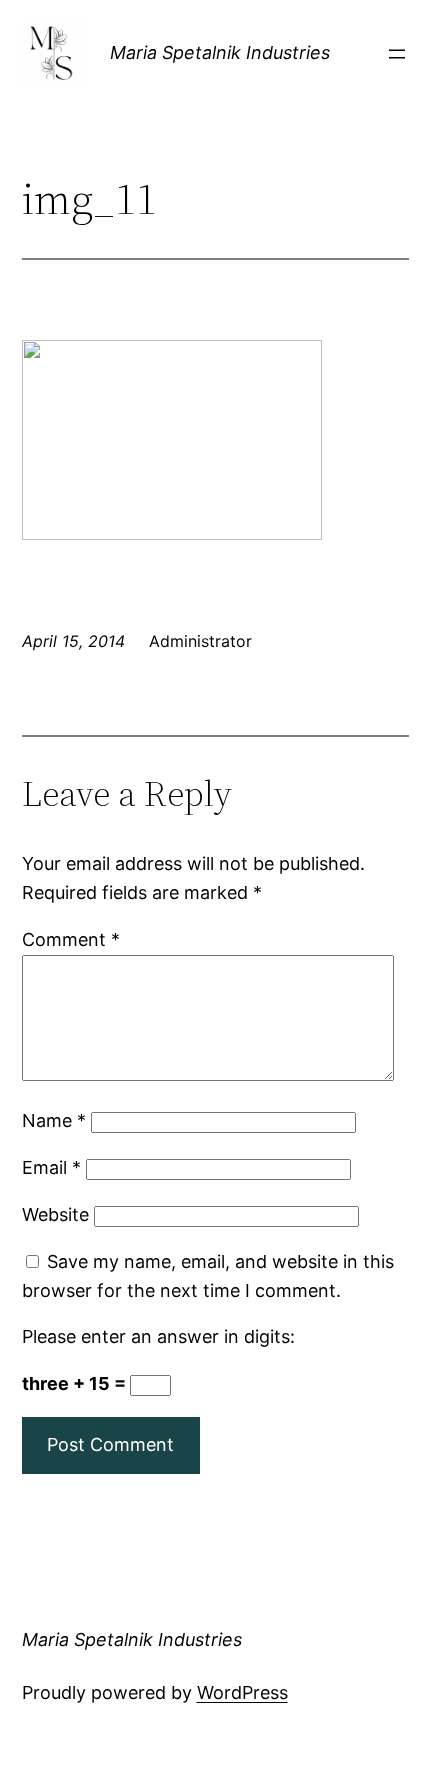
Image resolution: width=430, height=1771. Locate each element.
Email (51, 1167)
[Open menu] (397, 54)
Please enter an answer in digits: (158, 1336)
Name (54, 1120)
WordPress (242, 1692)
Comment (71, 939)
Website (55, 1214)
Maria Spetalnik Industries (220, 52)
